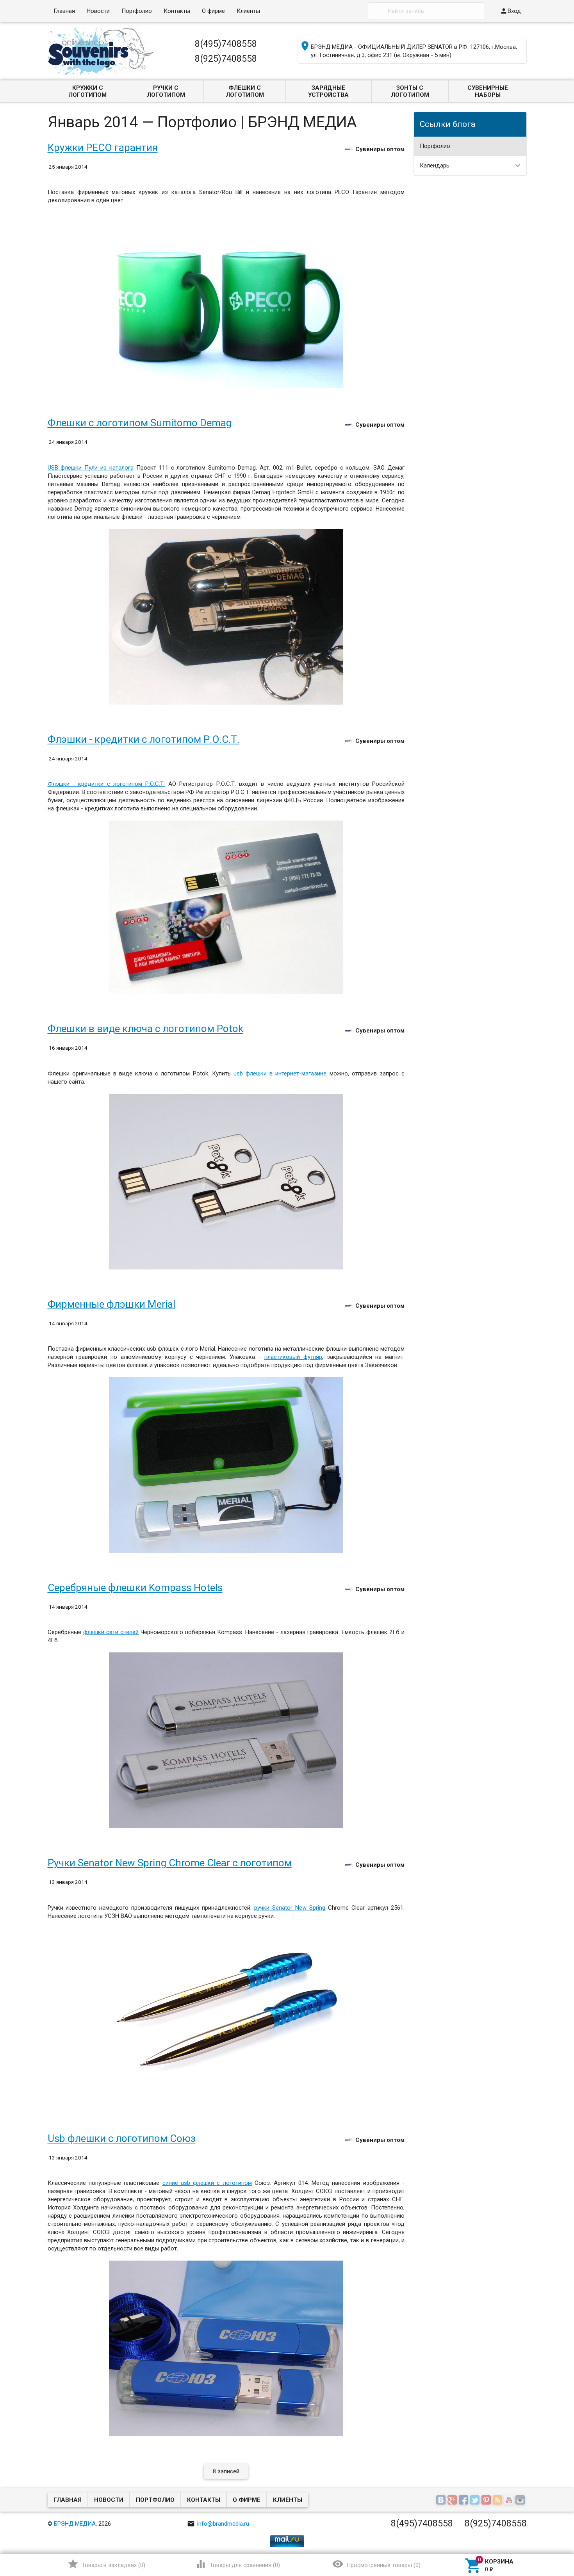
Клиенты (248, 11)
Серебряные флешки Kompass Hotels (135, 1588)
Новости (98, 11)
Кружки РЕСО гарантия (103, 148)
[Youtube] (510, 2500)
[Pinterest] (487, 2500)
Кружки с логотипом (87, 91)
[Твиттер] (476, 2500)
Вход (510, 11)
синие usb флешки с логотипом (207, 2183)
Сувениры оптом (380, 149)
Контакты (177, 11)
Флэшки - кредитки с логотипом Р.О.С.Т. (143, 739)
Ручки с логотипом (166, 91)
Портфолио (137, 11)
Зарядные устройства (328, 91)
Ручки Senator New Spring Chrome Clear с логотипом (170, 1863)
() (106, 2564)
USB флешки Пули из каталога (91, 468)
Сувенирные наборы (488, 91)
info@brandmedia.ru (218, 2524)
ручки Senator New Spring (290, 1908)
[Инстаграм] (521, 2500)
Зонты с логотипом (410, 91)
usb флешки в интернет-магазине (280, 1073)
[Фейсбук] (464, 2500)
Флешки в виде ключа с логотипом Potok (145, 1029)
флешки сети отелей (111, 1632)
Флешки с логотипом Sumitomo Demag (140, 423)
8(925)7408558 (226, 59)
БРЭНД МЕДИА (75, 2524)
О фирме (213, 11)
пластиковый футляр (293, 1357)
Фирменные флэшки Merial (111, 1304)
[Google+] (453, 2500)
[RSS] (498, 2500)
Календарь (435, 166)
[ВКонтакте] (442, 2500)
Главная (64, 11)
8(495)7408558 (226, 44)
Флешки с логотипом (245, 91)
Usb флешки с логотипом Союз (122, 2138)
